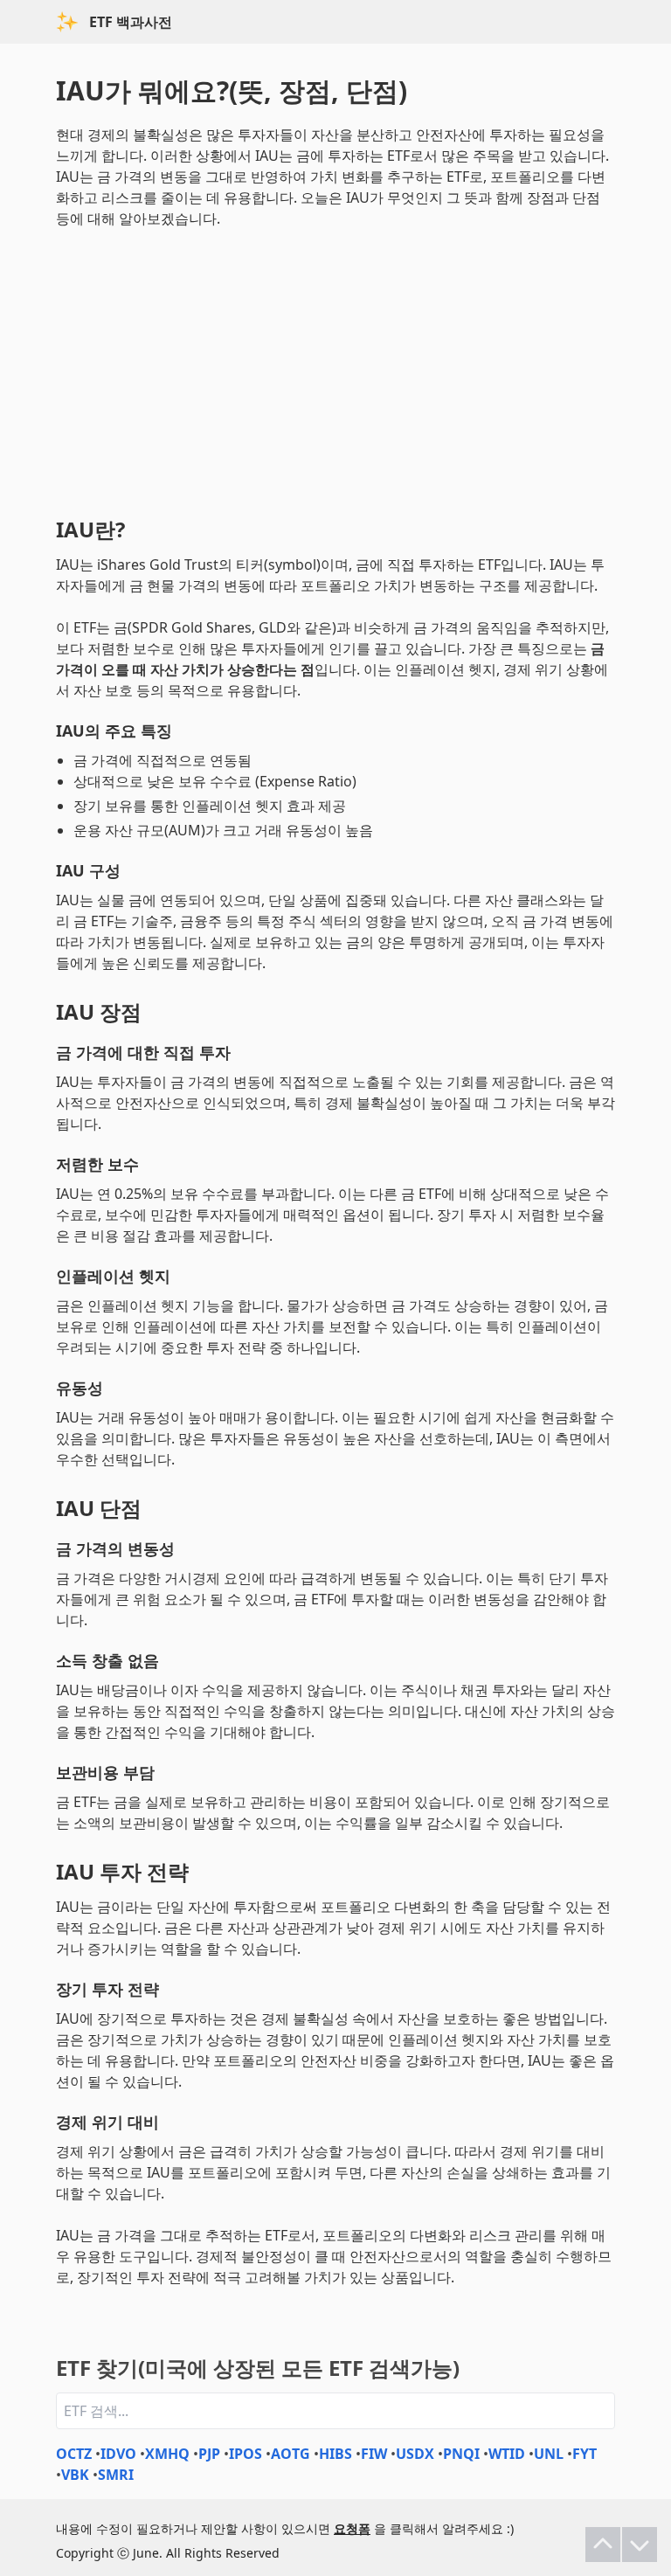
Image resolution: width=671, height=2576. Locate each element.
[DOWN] (640, 2545)
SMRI (116, 2475)
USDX (415, 2454)
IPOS (246, 2454)
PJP (209, 2454)
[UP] (603, 2545)
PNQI (461, 2454)
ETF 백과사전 (131, 22)
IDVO (118, 2454)
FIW (374, 2454)
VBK (75, 2475)
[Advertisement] (335, 369)
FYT (585, 2454)
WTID (507, 2454)
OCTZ (74, 2454)
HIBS (335, 2454)
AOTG (291, 2454)
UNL (549, 2454)
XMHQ (167, 2454)
